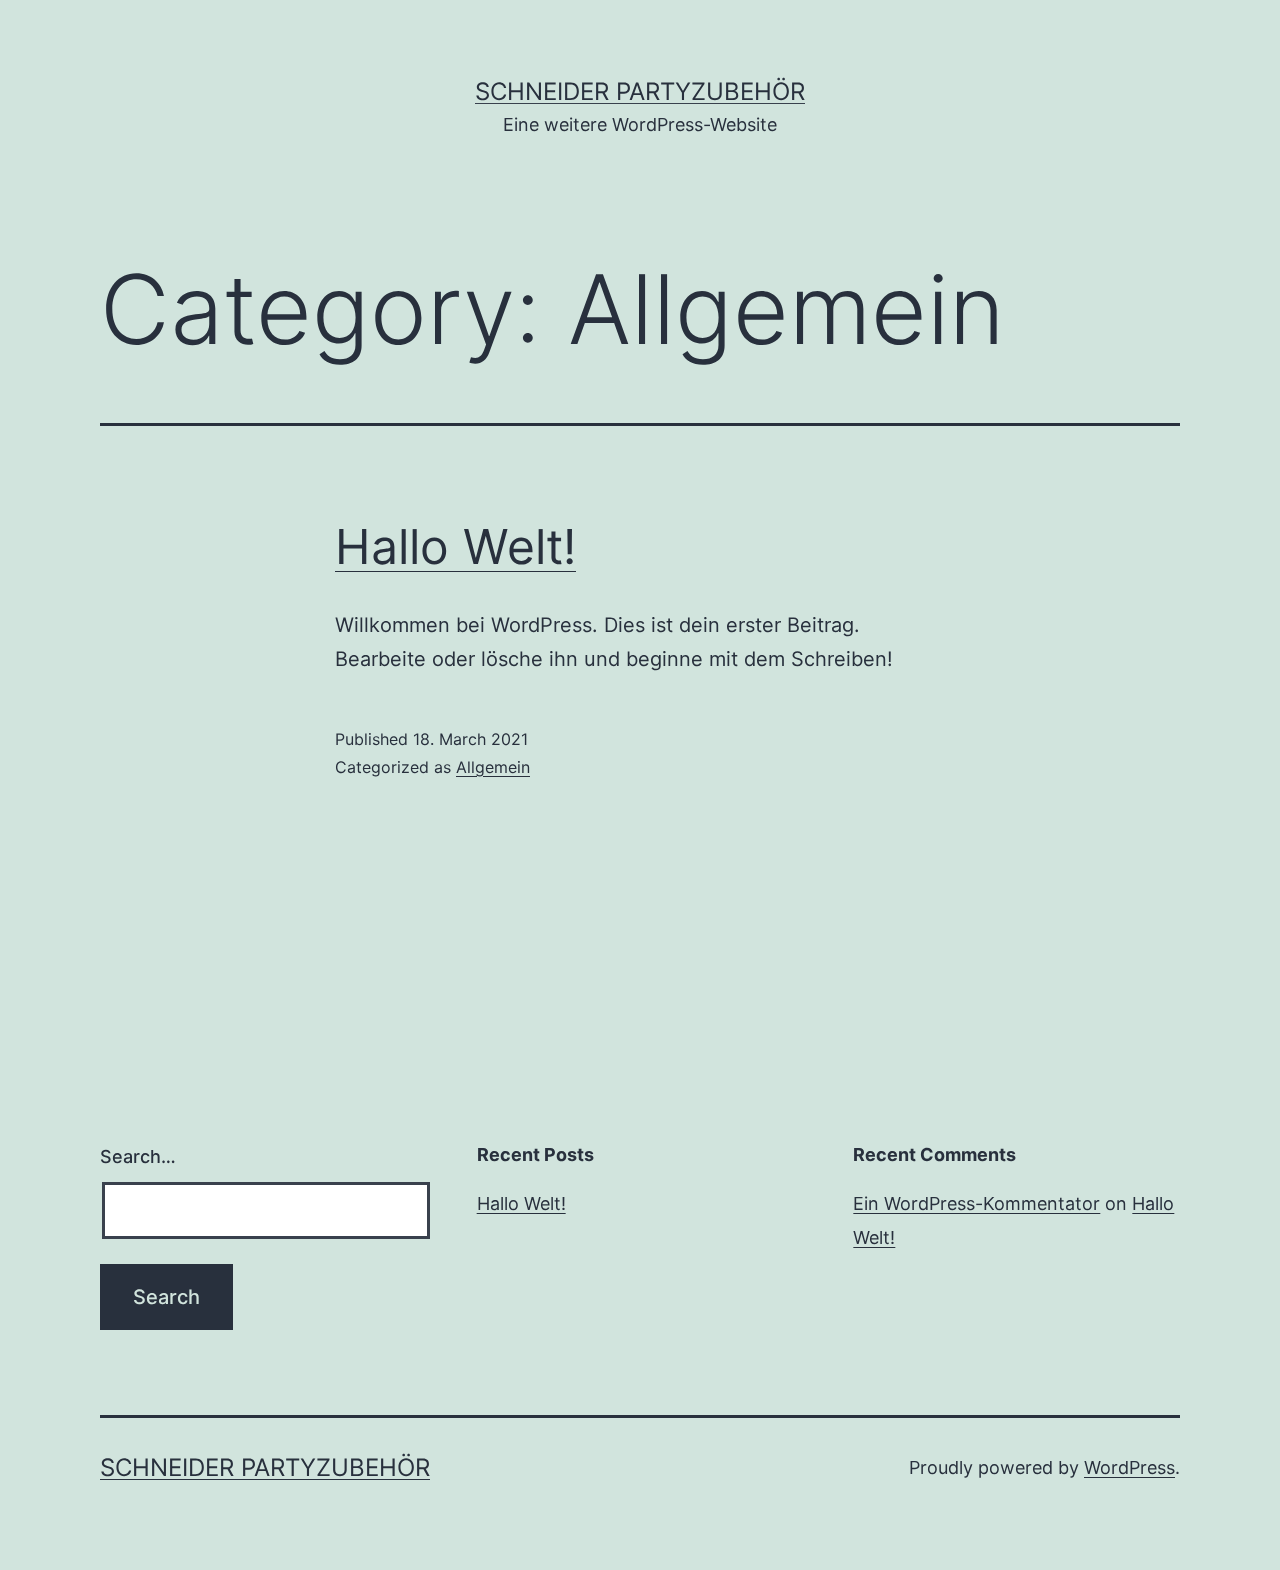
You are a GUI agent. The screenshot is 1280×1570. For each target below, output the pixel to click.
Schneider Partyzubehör (640, 91)
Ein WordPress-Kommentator (976, 1203)
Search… (138, 1156)
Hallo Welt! (455, 546)
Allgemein (493, 767)
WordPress (1129, 1467)
